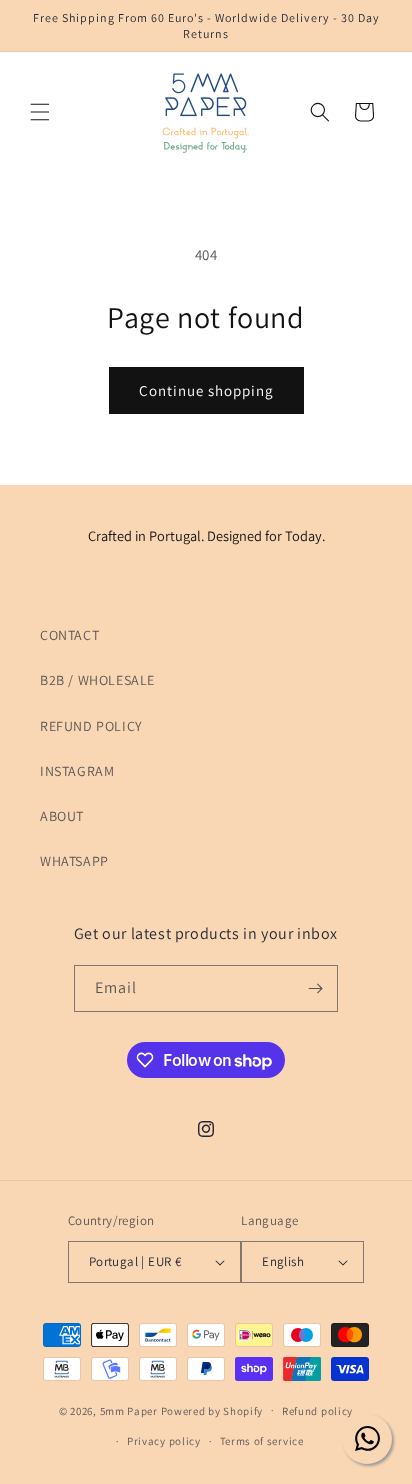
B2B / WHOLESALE (97, 680)
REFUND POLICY (91, 726)
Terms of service (262, 1441)
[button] (40, 112)
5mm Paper (129, 1410)
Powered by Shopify (212, 1410)
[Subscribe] (315, 988)
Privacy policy (164, 1441)
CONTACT (69, 635)
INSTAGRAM (77, 771)
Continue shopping (206, 390)
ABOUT (62, 816)
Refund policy (317, 1411)
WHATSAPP (74, 861)
